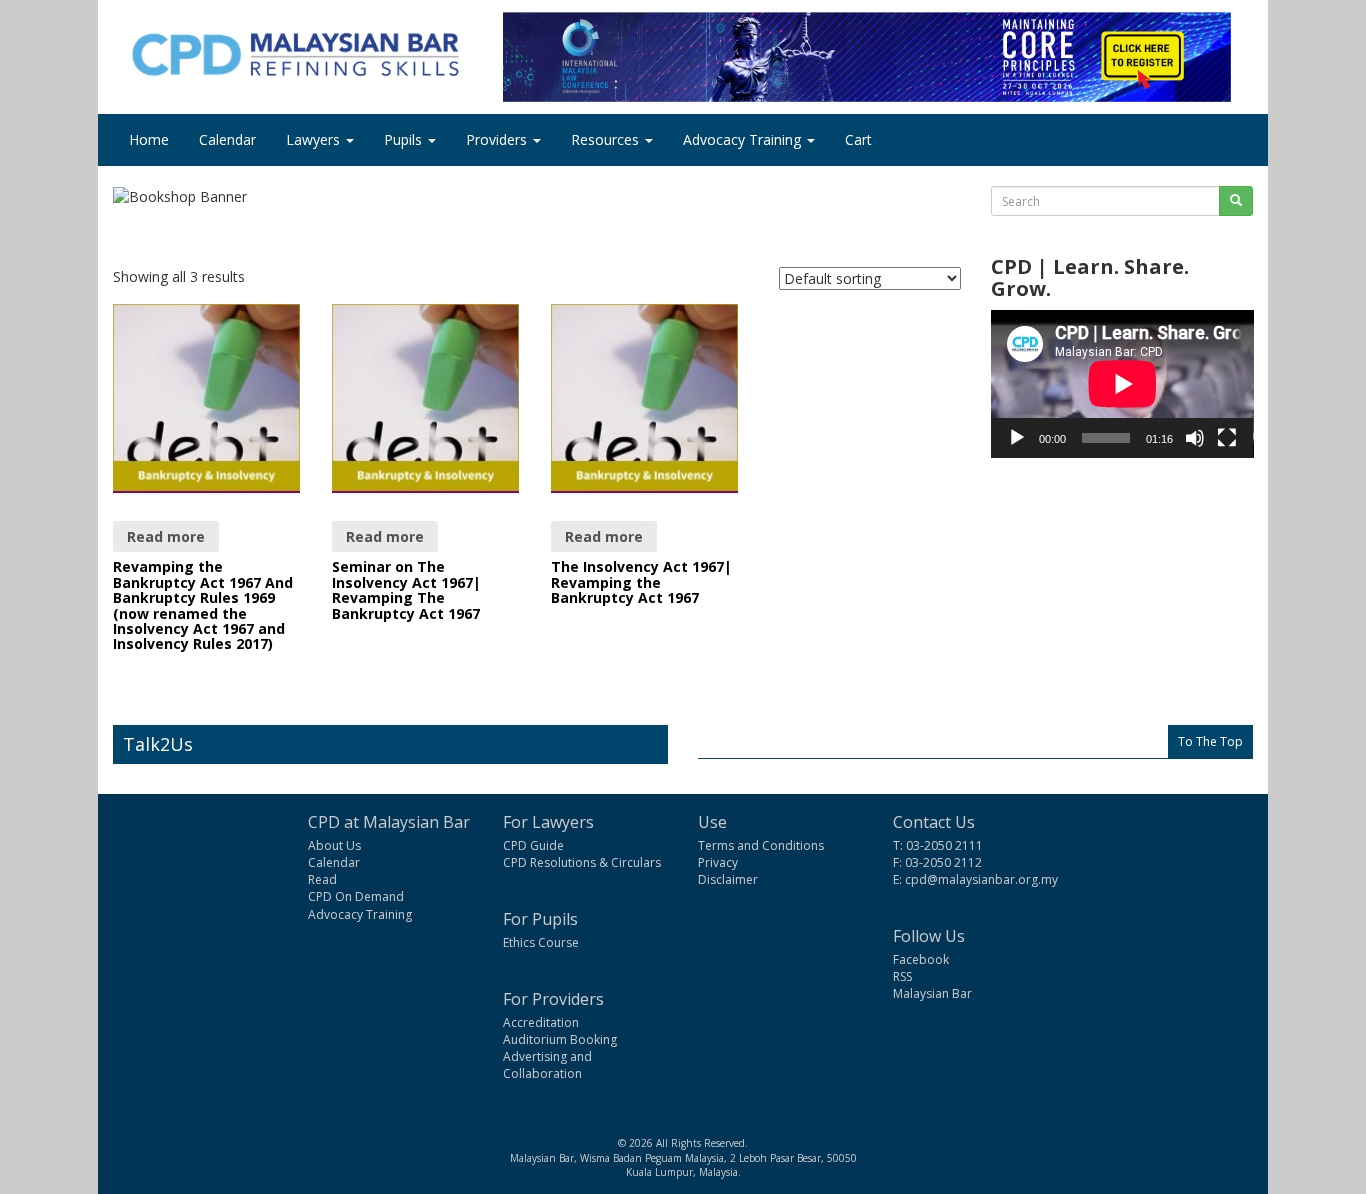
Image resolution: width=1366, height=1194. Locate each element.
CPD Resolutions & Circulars (582, 862)
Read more (166, 536)
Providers (498, 139)
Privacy (718, 862)
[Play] (1017, 438)
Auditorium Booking (560, 1039)
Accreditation (541, 1022)
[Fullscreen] (1227, 438)
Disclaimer (728, 879)
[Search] (1236, 201)
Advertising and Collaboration (547, 1065)
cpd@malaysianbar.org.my (981, 879)
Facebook (921, 959)
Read (322, 879)
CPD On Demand (356, 896)
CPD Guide (533, 845)
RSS (902, 976)
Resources (607, 139)
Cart (858, 139)
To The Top (1210, 741)
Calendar (227, 139)
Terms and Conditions (761, 845)
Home (149, 139)
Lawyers (315, 139)
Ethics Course (541, 942)
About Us (334, 845)
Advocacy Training (744, 139)
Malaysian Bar (932, 993)
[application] (1122, 384)
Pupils (405, 139)
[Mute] (1195, 438)
